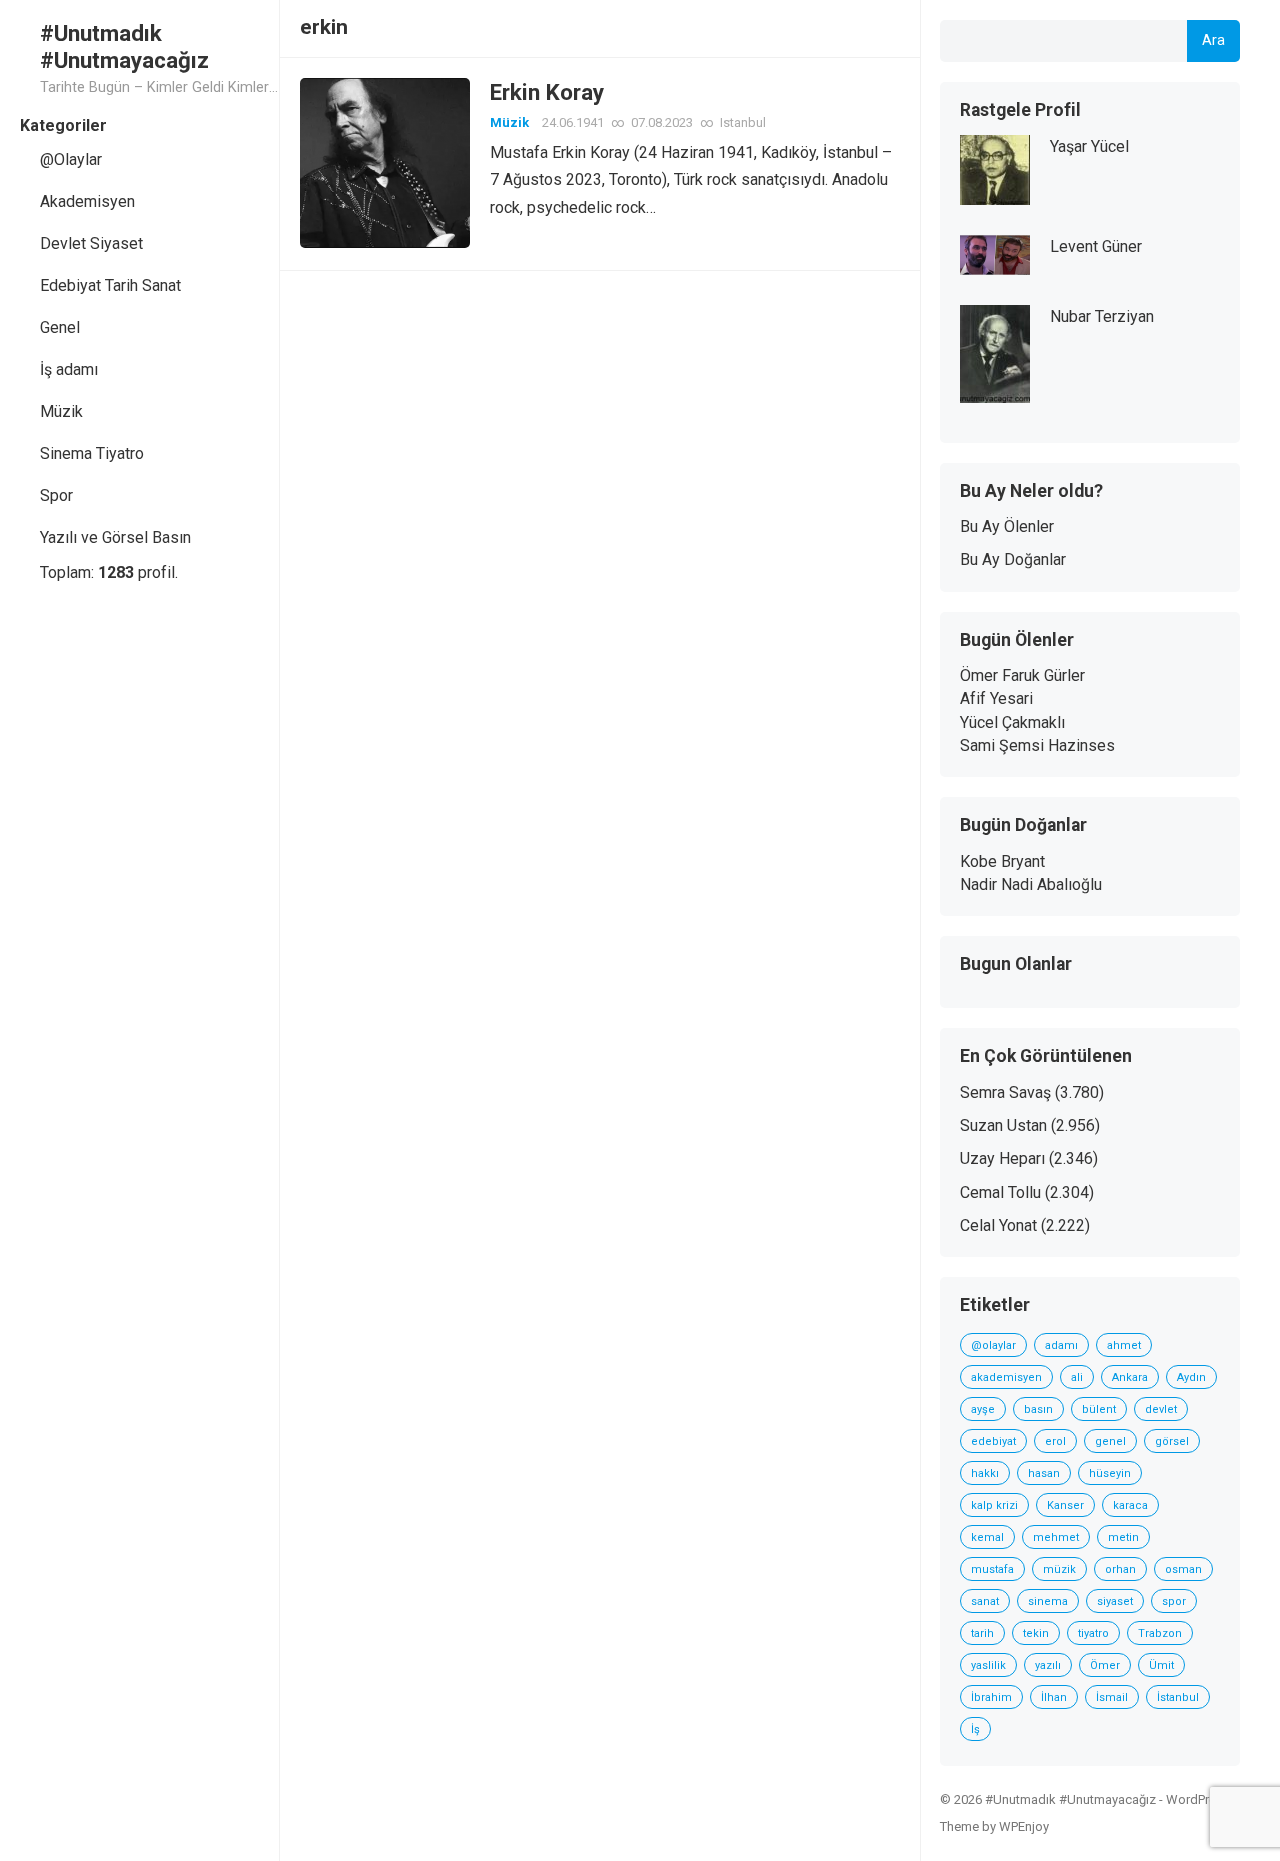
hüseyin (1110, 1473)
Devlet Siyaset (91, 243)
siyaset (1115, 1601)
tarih (982, 1633)
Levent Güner (1096, 246)
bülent (1099, 1409)
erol (1055, 1441)
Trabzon (1160, 1633)
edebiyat (993, 1441)
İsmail (1112, 1697)
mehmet (1056, 1537)
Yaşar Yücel (1089, 146)
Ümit (1161, 1665)
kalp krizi (994, 1505)
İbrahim (991, 1697)
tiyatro (1093, 1633)
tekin (1036, 1633)
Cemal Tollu (1000, 1192)
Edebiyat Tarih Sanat (110, 285)
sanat (985, 1601)
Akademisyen (87, 201)
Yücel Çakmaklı (1012, 722)
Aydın (1191, 1377)
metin (1123, 1537)
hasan (1044, 1473)
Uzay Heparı (1002, 1158)
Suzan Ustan (1003, 1125)
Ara (1213, 40)
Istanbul (743, 122)
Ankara (1130, 1377)
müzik (1059, 1569)
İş (975, 1729)
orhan (1120, 1569)
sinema (1048, 1601)
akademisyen (1006, 1377)
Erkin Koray (547, 92)
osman (1183, 1569)
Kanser (1065, 1505)
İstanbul (1178, 1697)
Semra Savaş (1005, 1092)
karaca (1130, 1505)
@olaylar (993, 1345)
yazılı (1048, 1665)
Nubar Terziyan (1102, 316)
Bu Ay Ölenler (1007, 526)
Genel (60, 327)
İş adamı (69, 369)
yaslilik (988, 1665)
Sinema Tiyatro (92, 453)
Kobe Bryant (1002, 861)
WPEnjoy (1024, 1826)
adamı (1061, 1345)
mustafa (992, 1569)
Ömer (1105, 1665)
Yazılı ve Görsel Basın (115, 537)
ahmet (1124, 1345)
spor (1174, 1601)
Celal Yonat (998, 1225)
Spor (56, 495)
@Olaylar (71, 159)
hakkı (985, 1473)
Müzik (61, 411)
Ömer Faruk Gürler (1022, 675)
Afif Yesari (996, 698)
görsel (1172, 1441)
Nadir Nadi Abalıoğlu (1031, 884)
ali (1077, 1377)
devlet (1161, 1409)
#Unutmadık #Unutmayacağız (124, 46)
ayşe (983, 1409)
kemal (987, 1537)
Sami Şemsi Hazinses (1037, 745)
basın (1038, 1409)
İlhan (1054, 1697)
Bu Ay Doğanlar (1013, 559)
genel (1110, 1441)
